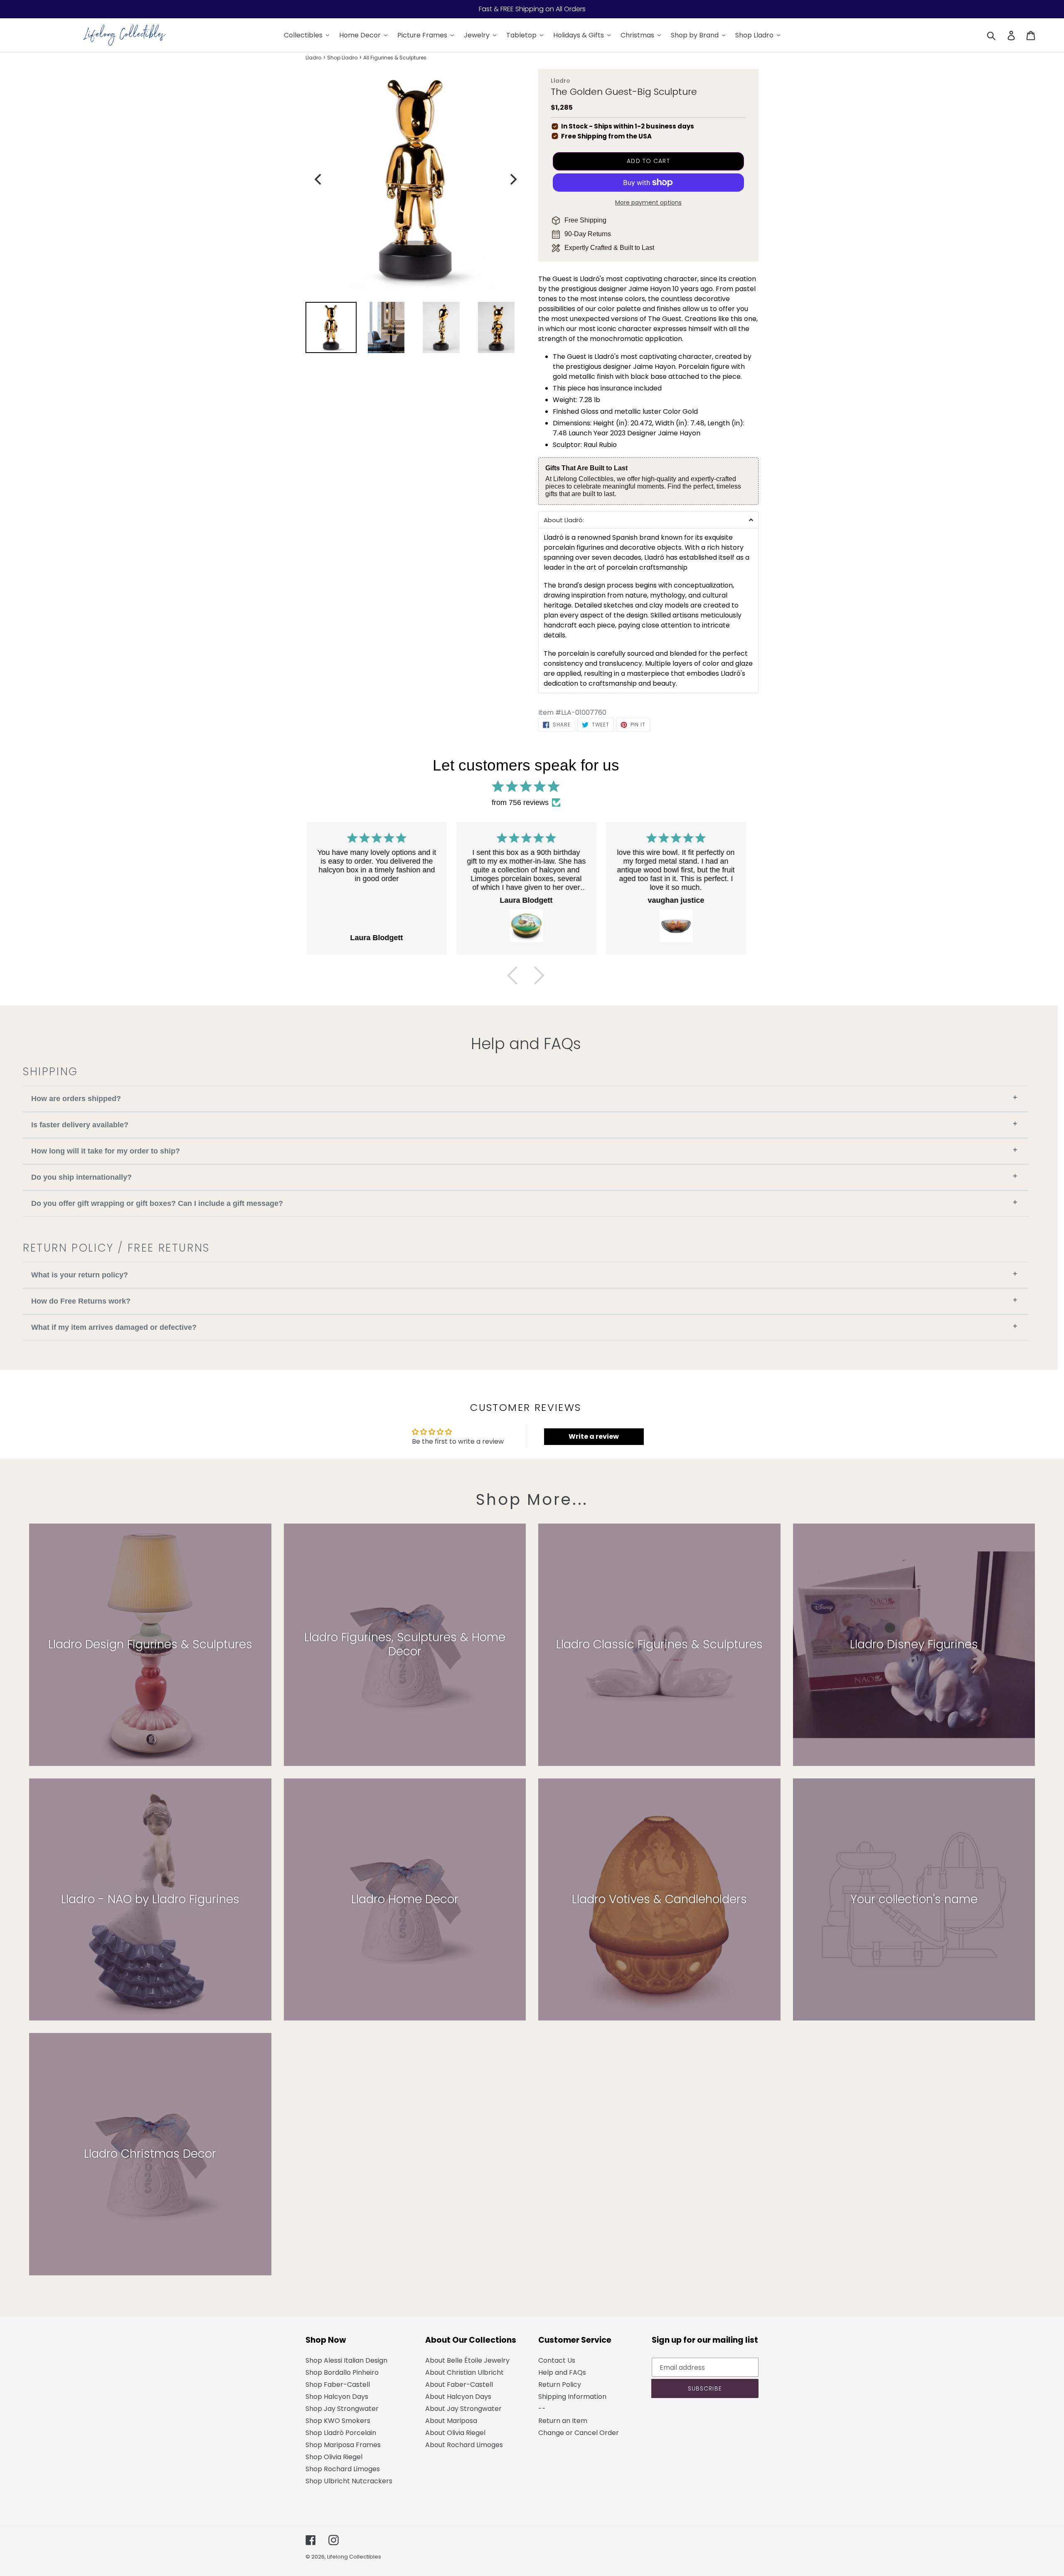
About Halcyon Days (458, 2397)
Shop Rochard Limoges (343, 2469)
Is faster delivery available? (524, 1124)
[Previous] (319, 179)
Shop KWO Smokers (338, 2421)
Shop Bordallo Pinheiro (342, 2372)
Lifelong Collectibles (354, 2557)
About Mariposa (451, 2421)
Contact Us (557, 2360)
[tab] (648, 520)
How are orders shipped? (524, 1098)
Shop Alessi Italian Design (346, 2360)
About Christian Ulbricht (464, 2372)
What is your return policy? (524, 1274)
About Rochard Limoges (464, 2445)
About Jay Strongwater (463, 2409)
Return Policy (560, 2385)
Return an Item (563, 2421)
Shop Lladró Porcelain (341, 2433)
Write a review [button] (594, 1436)
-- (542, 2409)
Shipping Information (572, 2397)
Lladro (313, 58)
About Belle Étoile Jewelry (467, 2360)
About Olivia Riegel (455, 2433)
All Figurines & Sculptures (395, 58)
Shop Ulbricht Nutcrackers (349, 2481)
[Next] (512, 179)
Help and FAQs (562, 2372)
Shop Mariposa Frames (343, 2445)
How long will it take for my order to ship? (524, 1150)
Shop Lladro (342, 58)
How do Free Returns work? (524, 1300)
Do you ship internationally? (524, 1177)
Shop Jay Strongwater (342, 2409)
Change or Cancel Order (579, 2433)
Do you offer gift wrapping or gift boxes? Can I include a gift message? (524, 1203)
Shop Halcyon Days (337, 2397)
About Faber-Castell (459, 2385)
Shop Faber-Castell (338, 2385)
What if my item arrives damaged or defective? (524, 1327)
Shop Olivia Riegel (334, 2457)
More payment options (648, 203)
